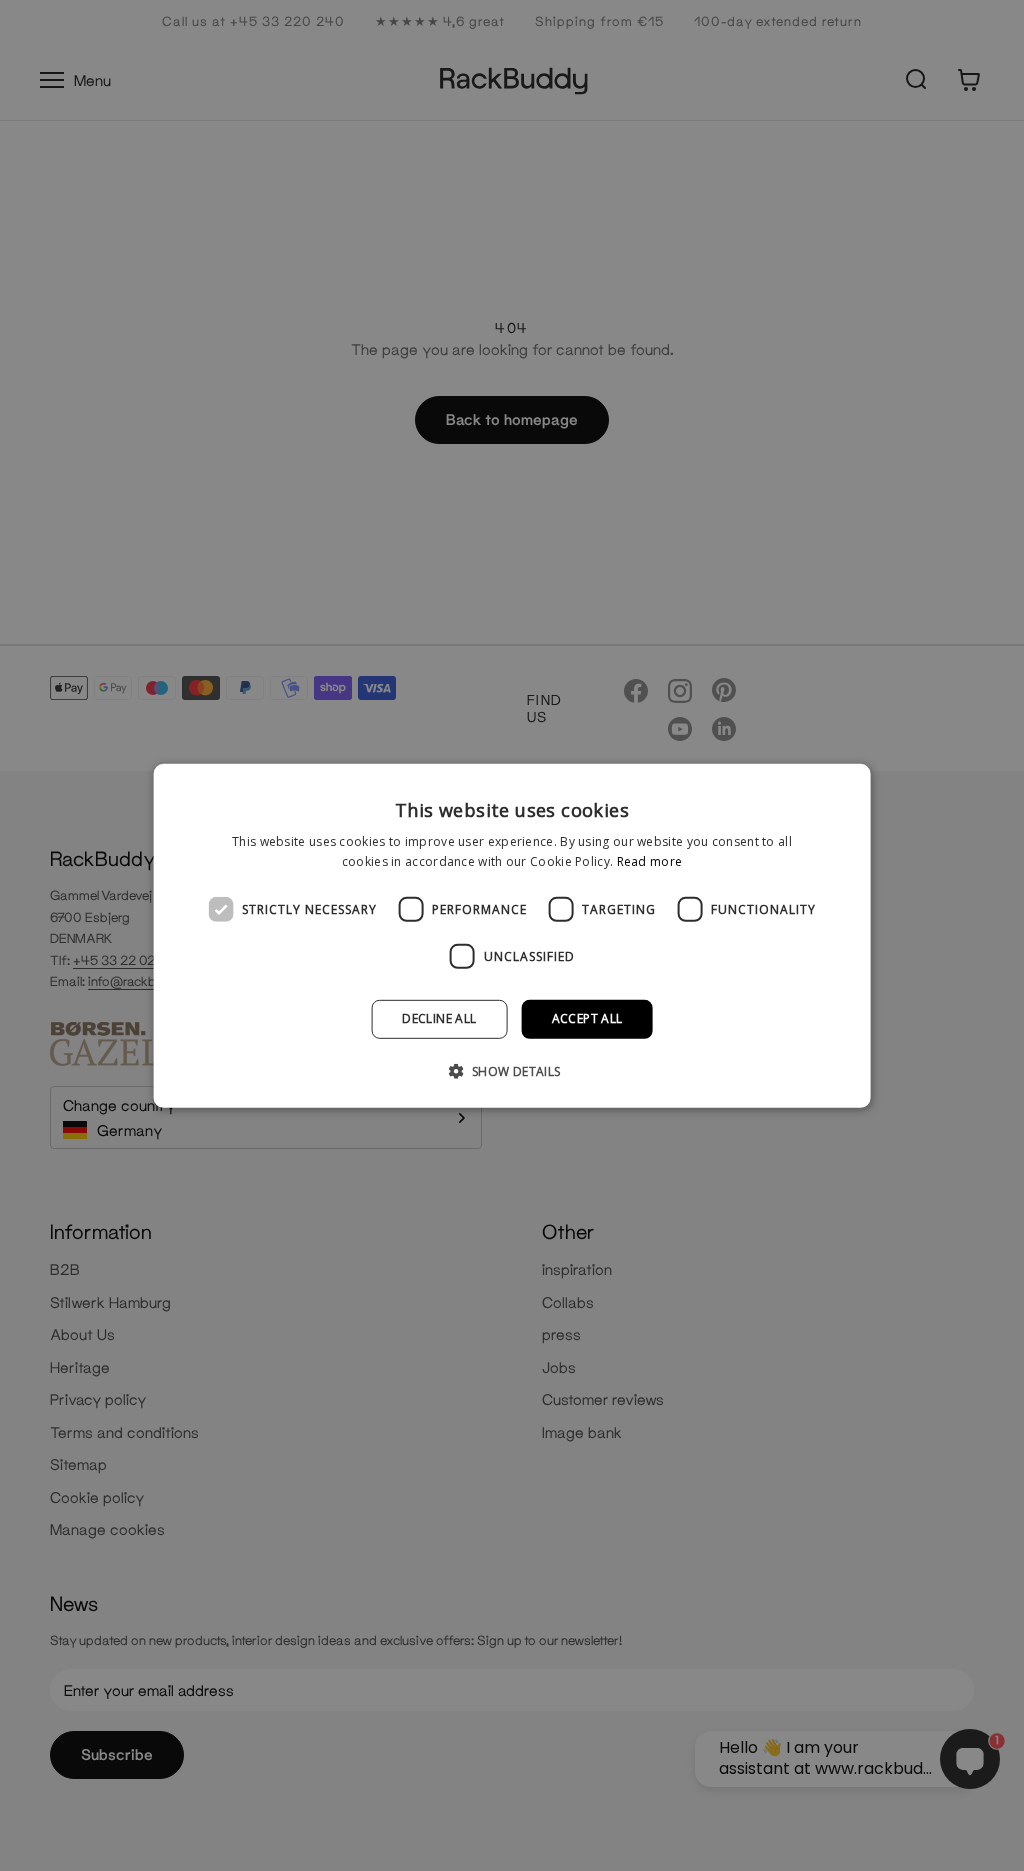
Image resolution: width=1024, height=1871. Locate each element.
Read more (650, 861)
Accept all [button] (587, 1018)
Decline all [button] (439, 1018)
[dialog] (512, 935)
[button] (511, 1071)
